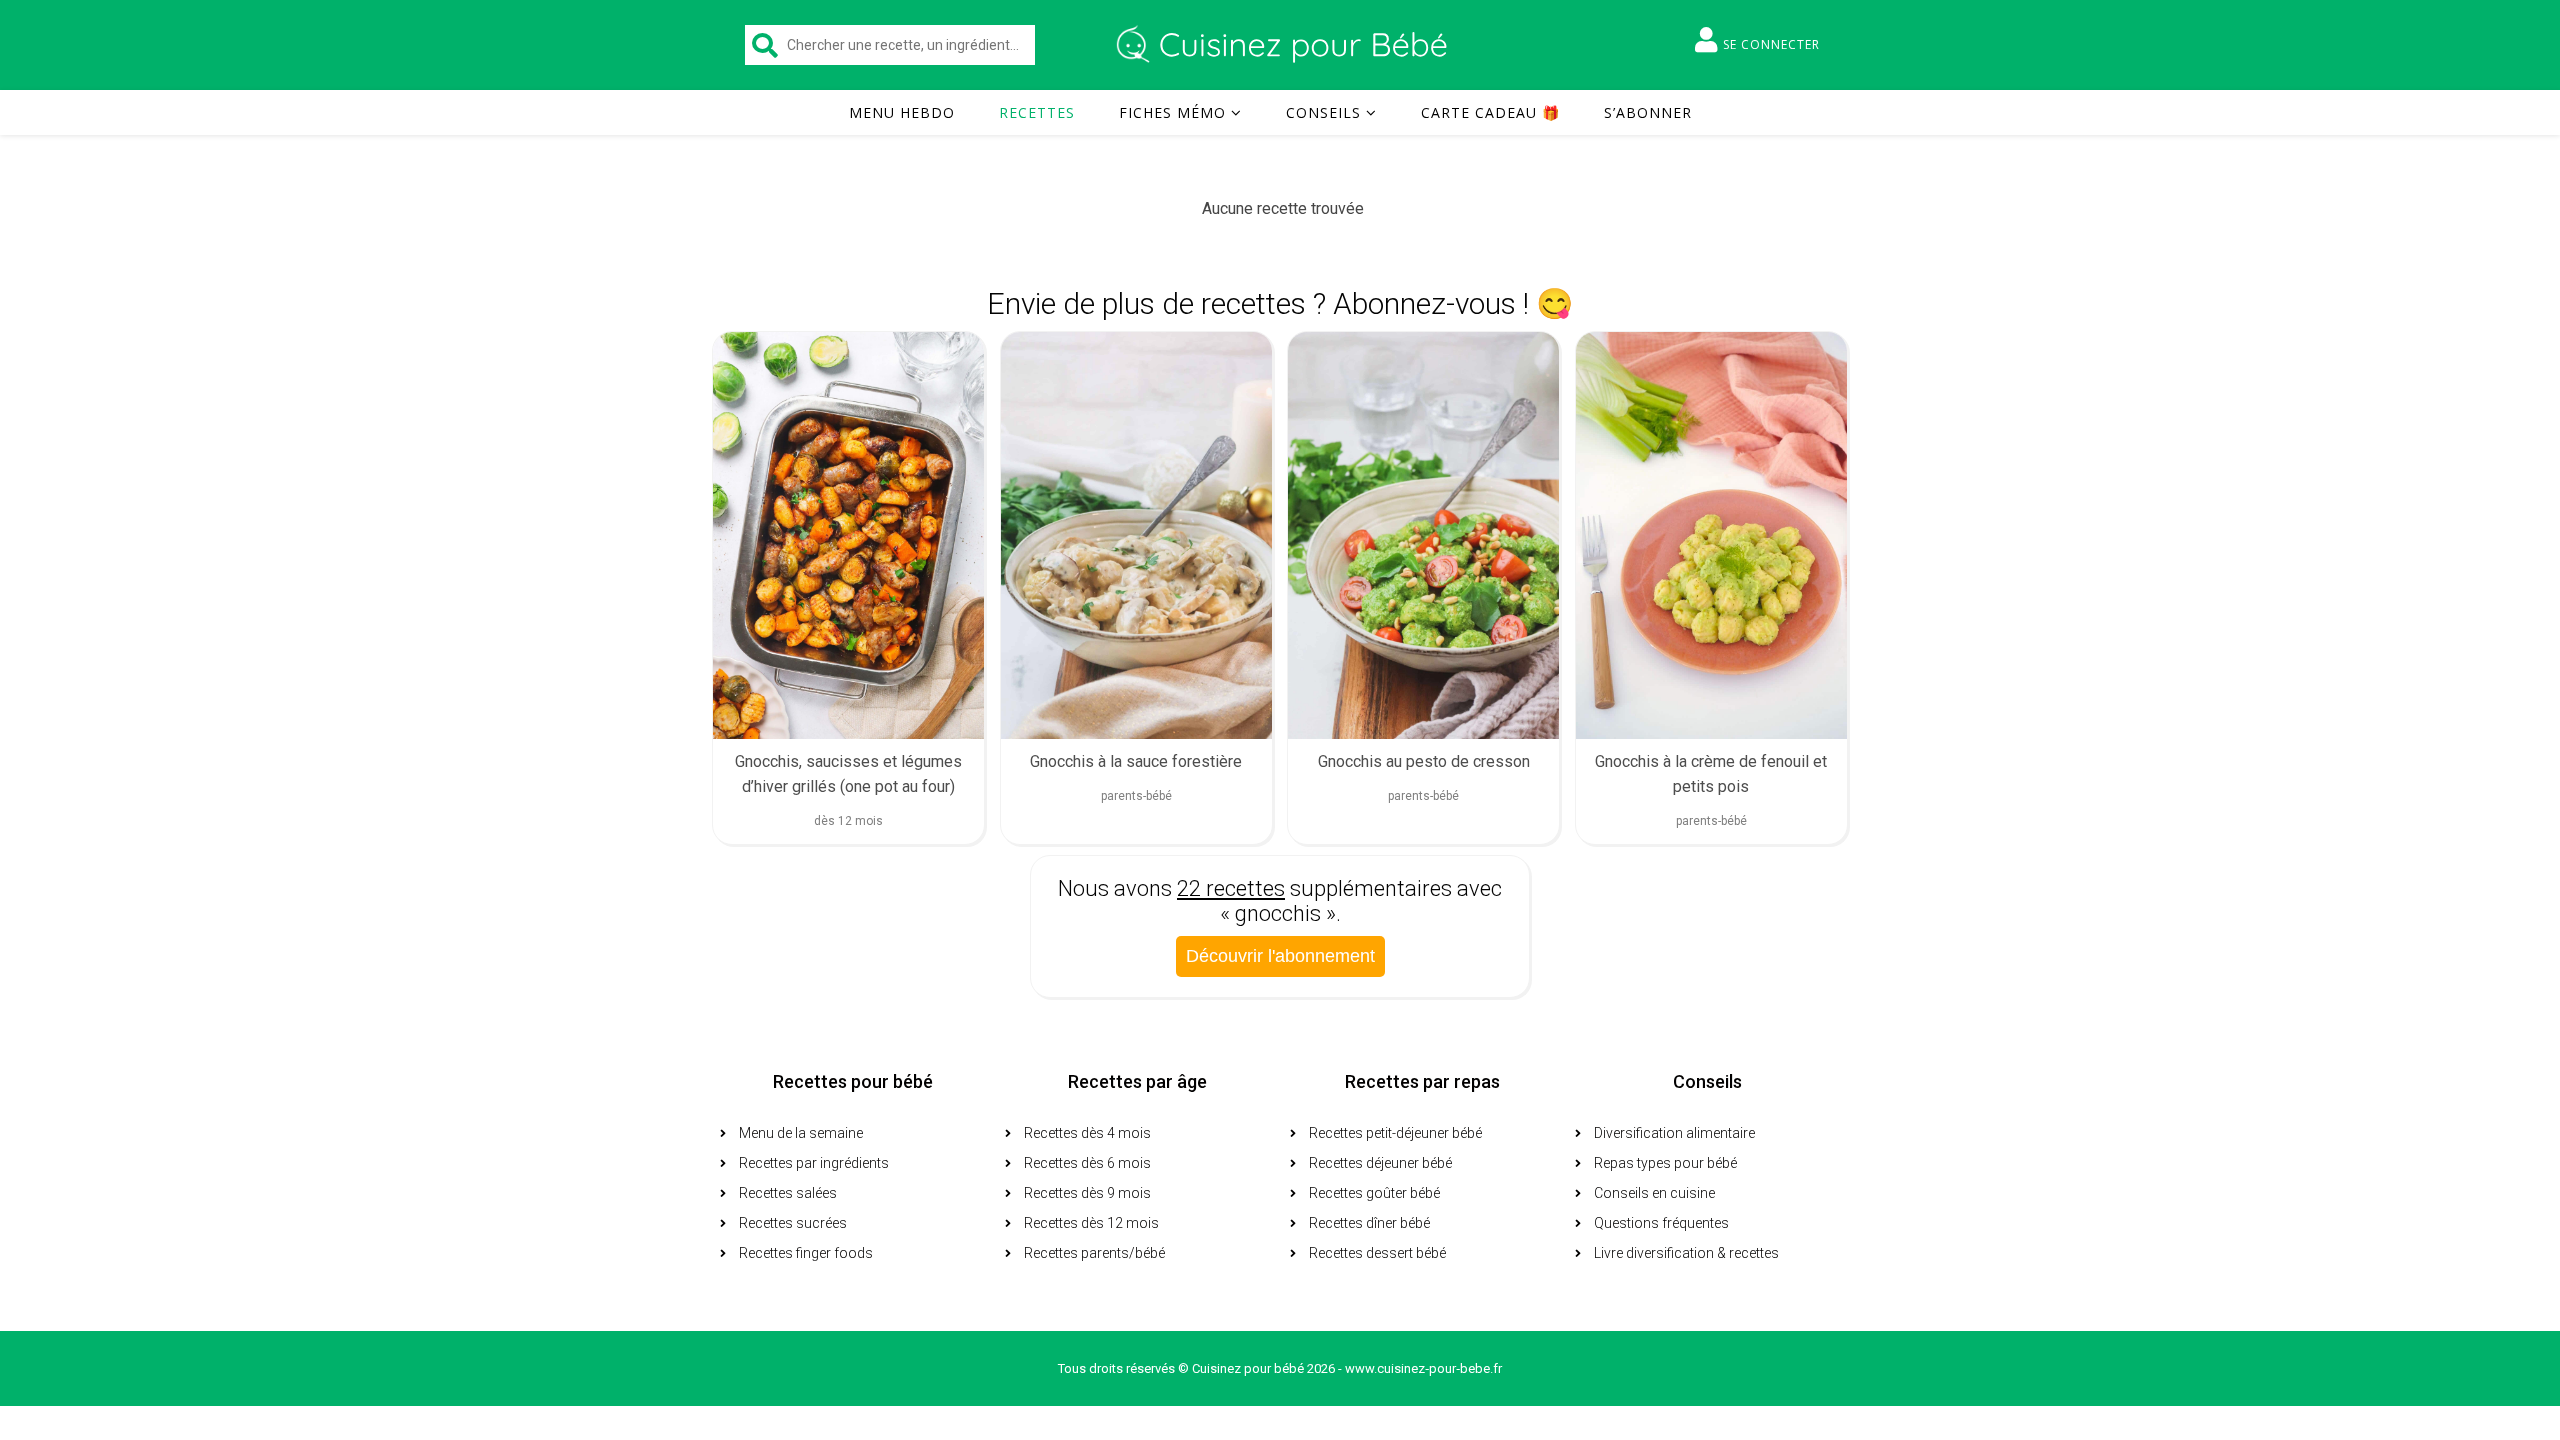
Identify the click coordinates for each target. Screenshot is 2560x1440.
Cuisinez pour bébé (1285, 45)
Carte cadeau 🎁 (1490, 112)
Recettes (1037, 112)
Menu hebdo (902, 112)
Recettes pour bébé (853, 1081)
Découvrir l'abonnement (1280, 956)
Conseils (1323, 112)
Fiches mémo (1172, 112)
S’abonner (1648, 112)
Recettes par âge (1137, 1081)
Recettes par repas (1422, 1081)
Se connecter (1771, 44)
